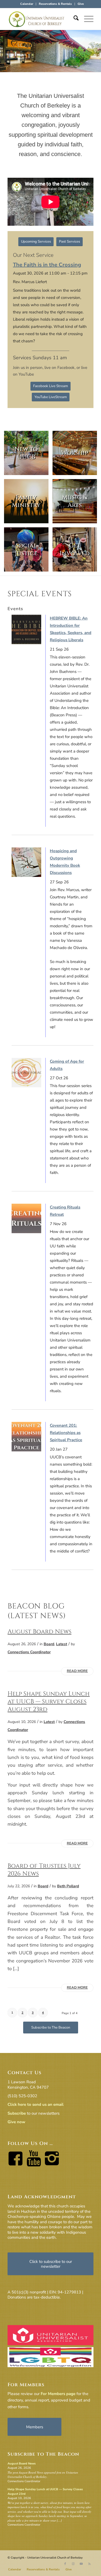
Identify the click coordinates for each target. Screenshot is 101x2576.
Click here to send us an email (36, 2104)
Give (81, 4)
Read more (77, 1671)
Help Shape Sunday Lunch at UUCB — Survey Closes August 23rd (49, 1702)
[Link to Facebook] (65, 2564)
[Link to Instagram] (73, 2564)
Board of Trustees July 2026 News (44, 1870)
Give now (16, 2122)
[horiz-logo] (42, 19)
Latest (62, 1644)
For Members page (58, 2394)
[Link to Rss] (89, 2564)
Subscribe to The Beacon (43, 2454)
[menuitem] (27, 4)
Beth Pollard (68, 1886)
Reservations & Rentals (55, 4)
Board (49, 1644)
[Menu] (86, 19)
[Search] (73, 19)
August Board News (39, 1632)
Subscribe (17, 2113)
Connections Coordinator (29, 1652)
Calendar (27, 4)
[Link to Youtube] (81, 2564)
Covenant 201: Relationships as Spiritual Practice (66, 1433)
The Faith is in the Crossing (47, 265)
